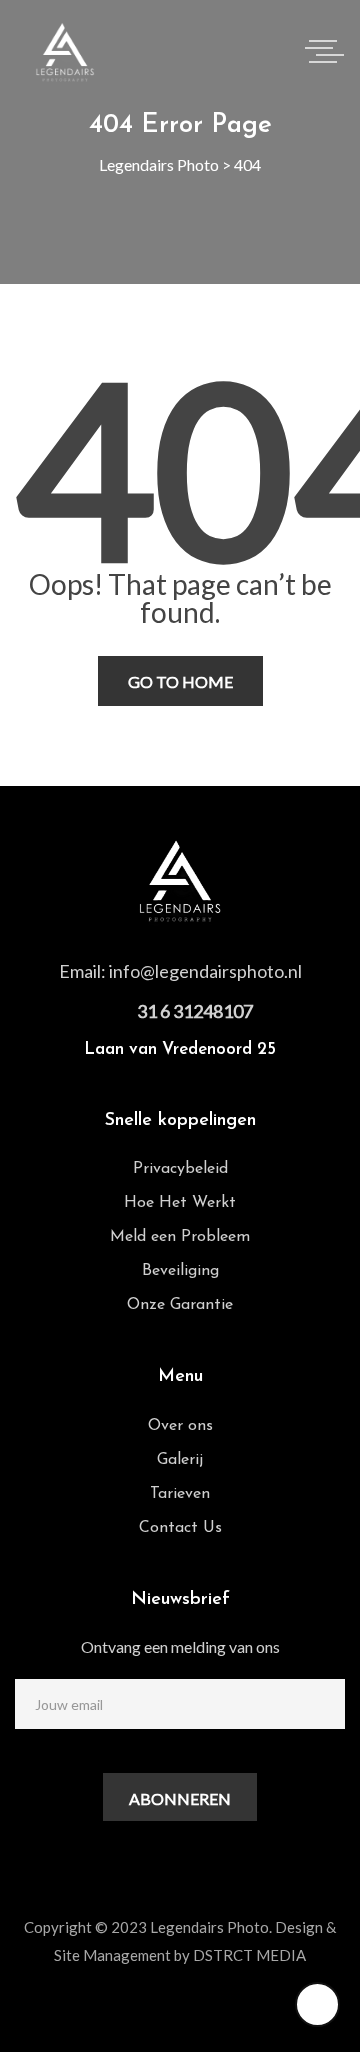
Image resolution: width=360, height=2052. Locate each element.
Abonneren (180, 1798)
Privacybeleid (180, 1169)
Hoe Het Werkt (180, 1203)
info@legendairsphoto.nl (205, 971)
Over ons (180, 1426)
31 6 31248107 (195, 1011)
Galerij (180, 1460)
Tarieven (180, 1494)
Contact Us (180, 1528)
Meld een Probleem (180, 1237)
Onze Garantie (180, 1305)
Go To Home (180, 681)
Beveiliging (180, 1271)
